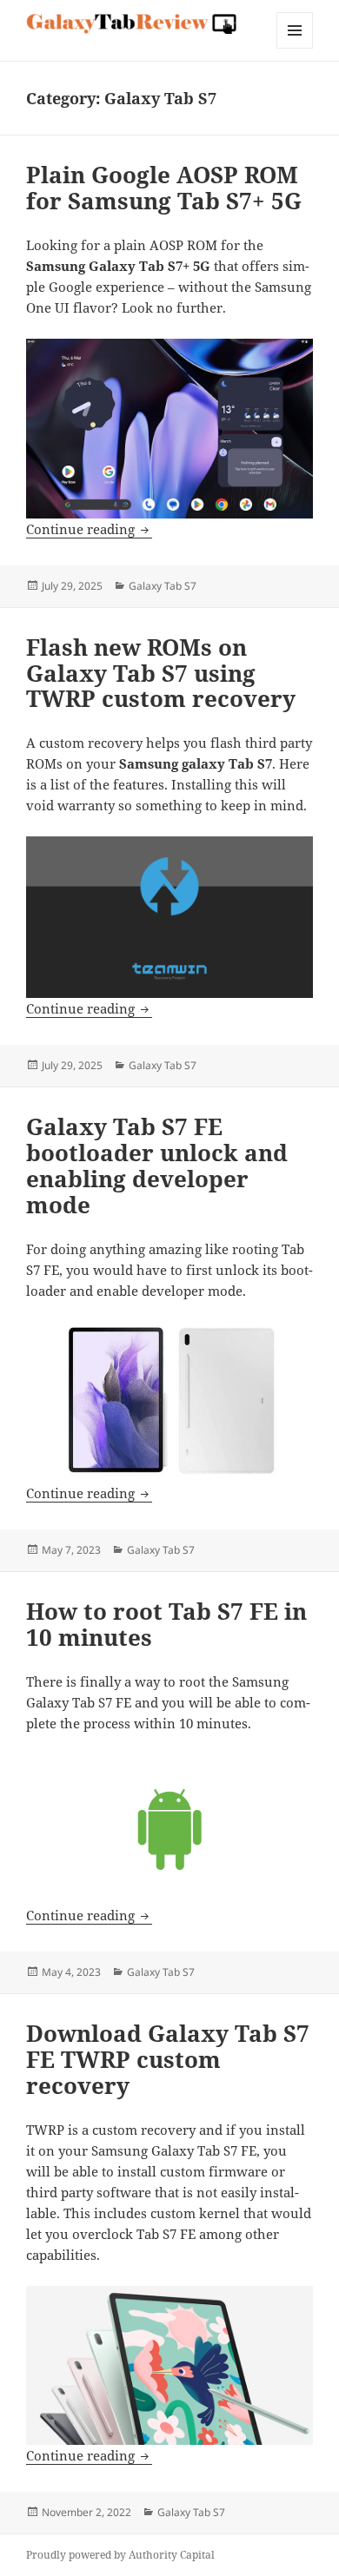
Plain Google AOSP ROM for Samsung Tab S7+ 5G (164, 188)
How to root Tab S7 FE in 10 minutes (166, 1624)
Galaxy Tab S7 (163, 586)
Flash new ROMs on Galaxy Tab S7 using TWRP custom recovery (161, 673)
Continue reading (89, 529)
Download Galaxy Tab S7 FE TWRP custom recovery (168, 2059)
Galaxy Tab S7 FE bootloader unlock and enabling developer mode (157, 1166)
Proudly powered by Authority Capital (120, 2555)
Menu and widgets (295, 48)
